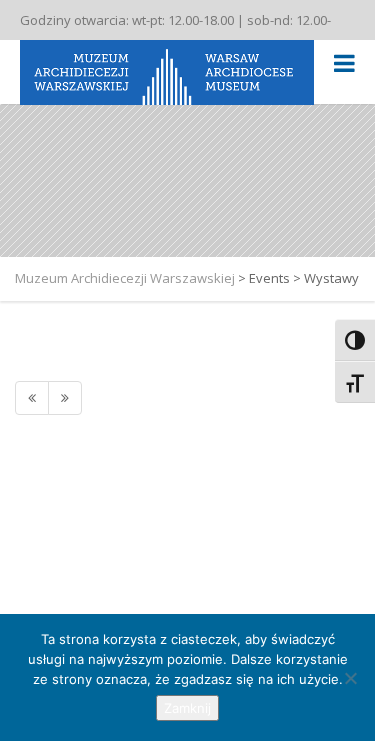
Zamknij (187, 708)
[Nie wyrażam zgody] (350, 678)
